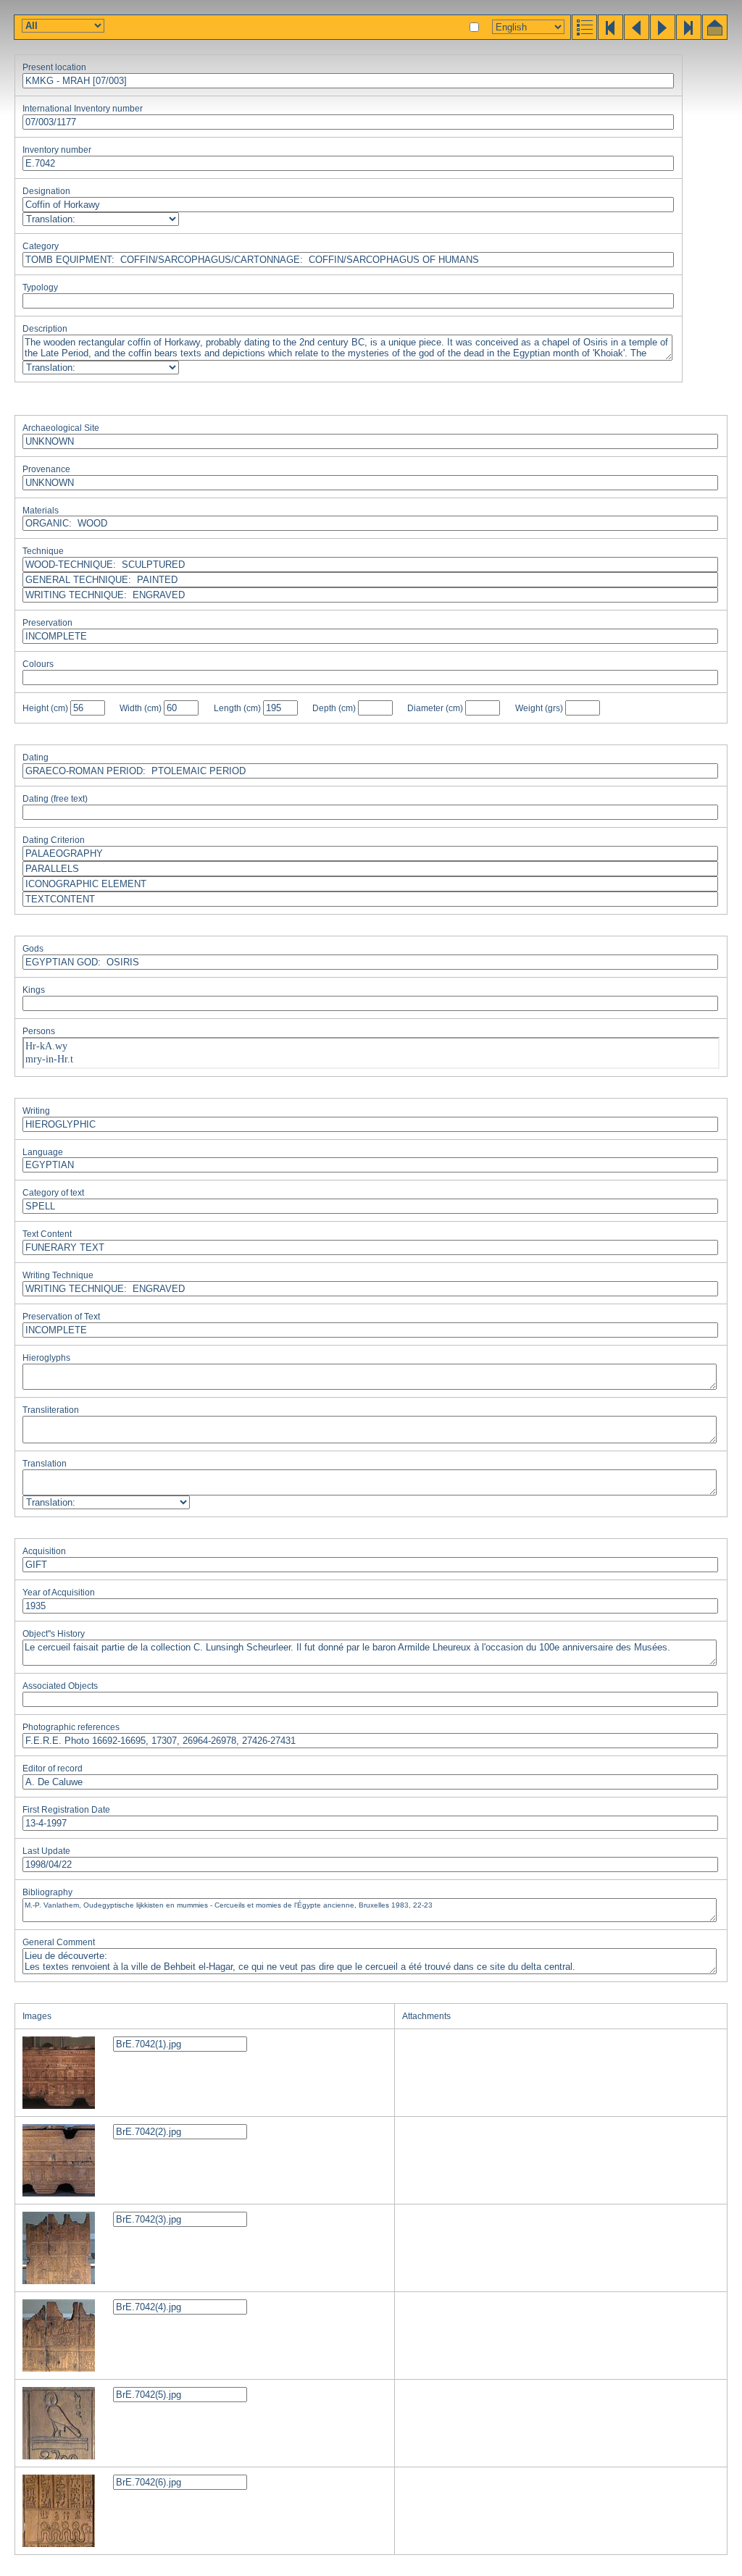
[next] (662, 36)
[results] (583, 36)
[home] (714, 36)
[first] (609, 36)
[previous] (635, 36)
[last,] (688, 36)
